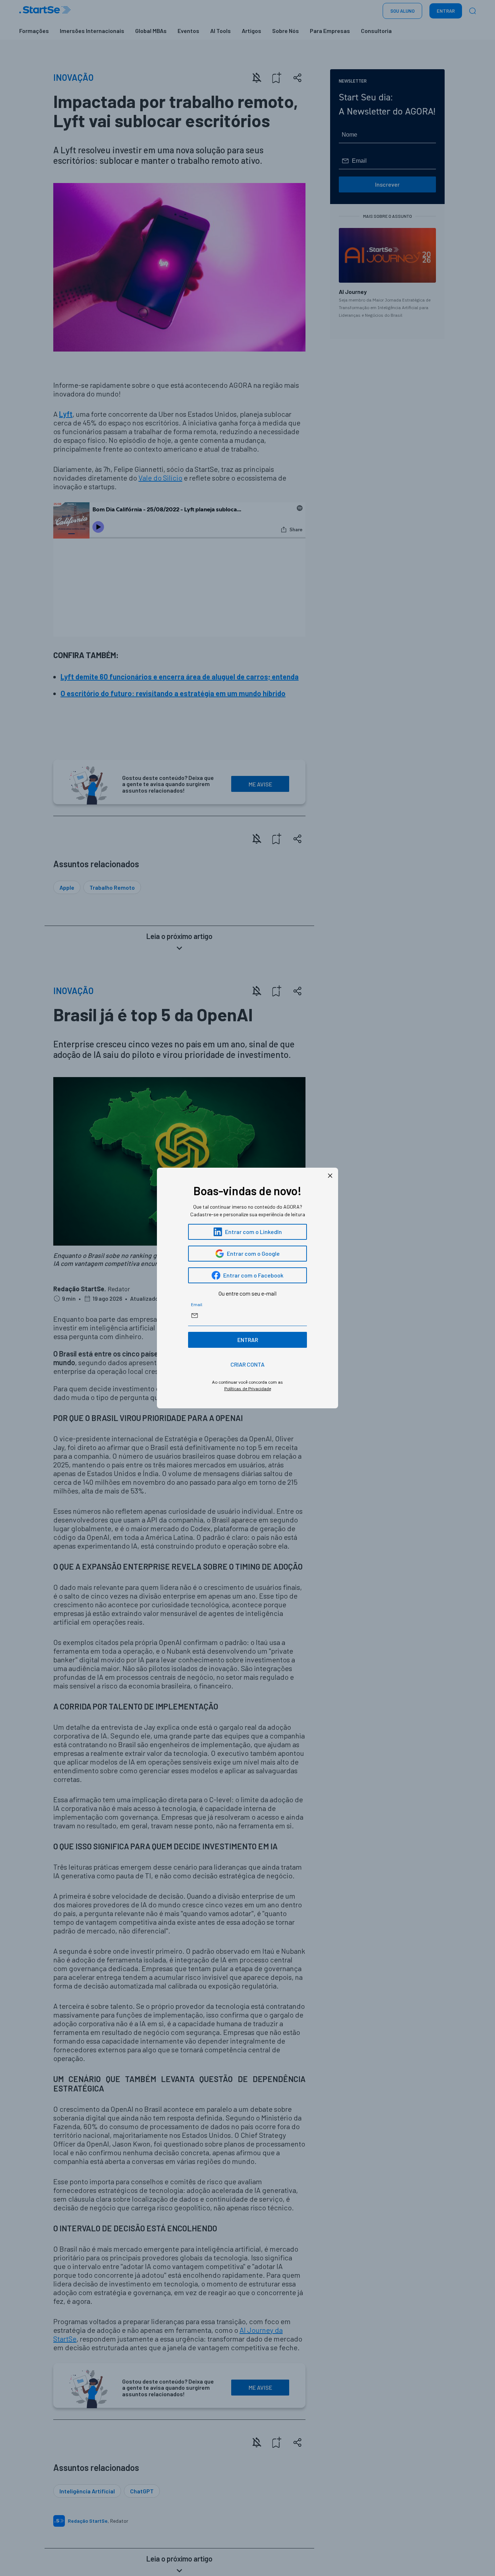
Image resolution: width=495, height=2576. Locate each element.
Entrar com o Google (253, 1253)
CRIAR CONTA (247, 1364)
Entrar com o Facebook (253, 1275)
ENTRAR (248, 1340)
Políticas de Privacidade (248, 1389)
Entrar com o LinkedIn (253, 1232)
